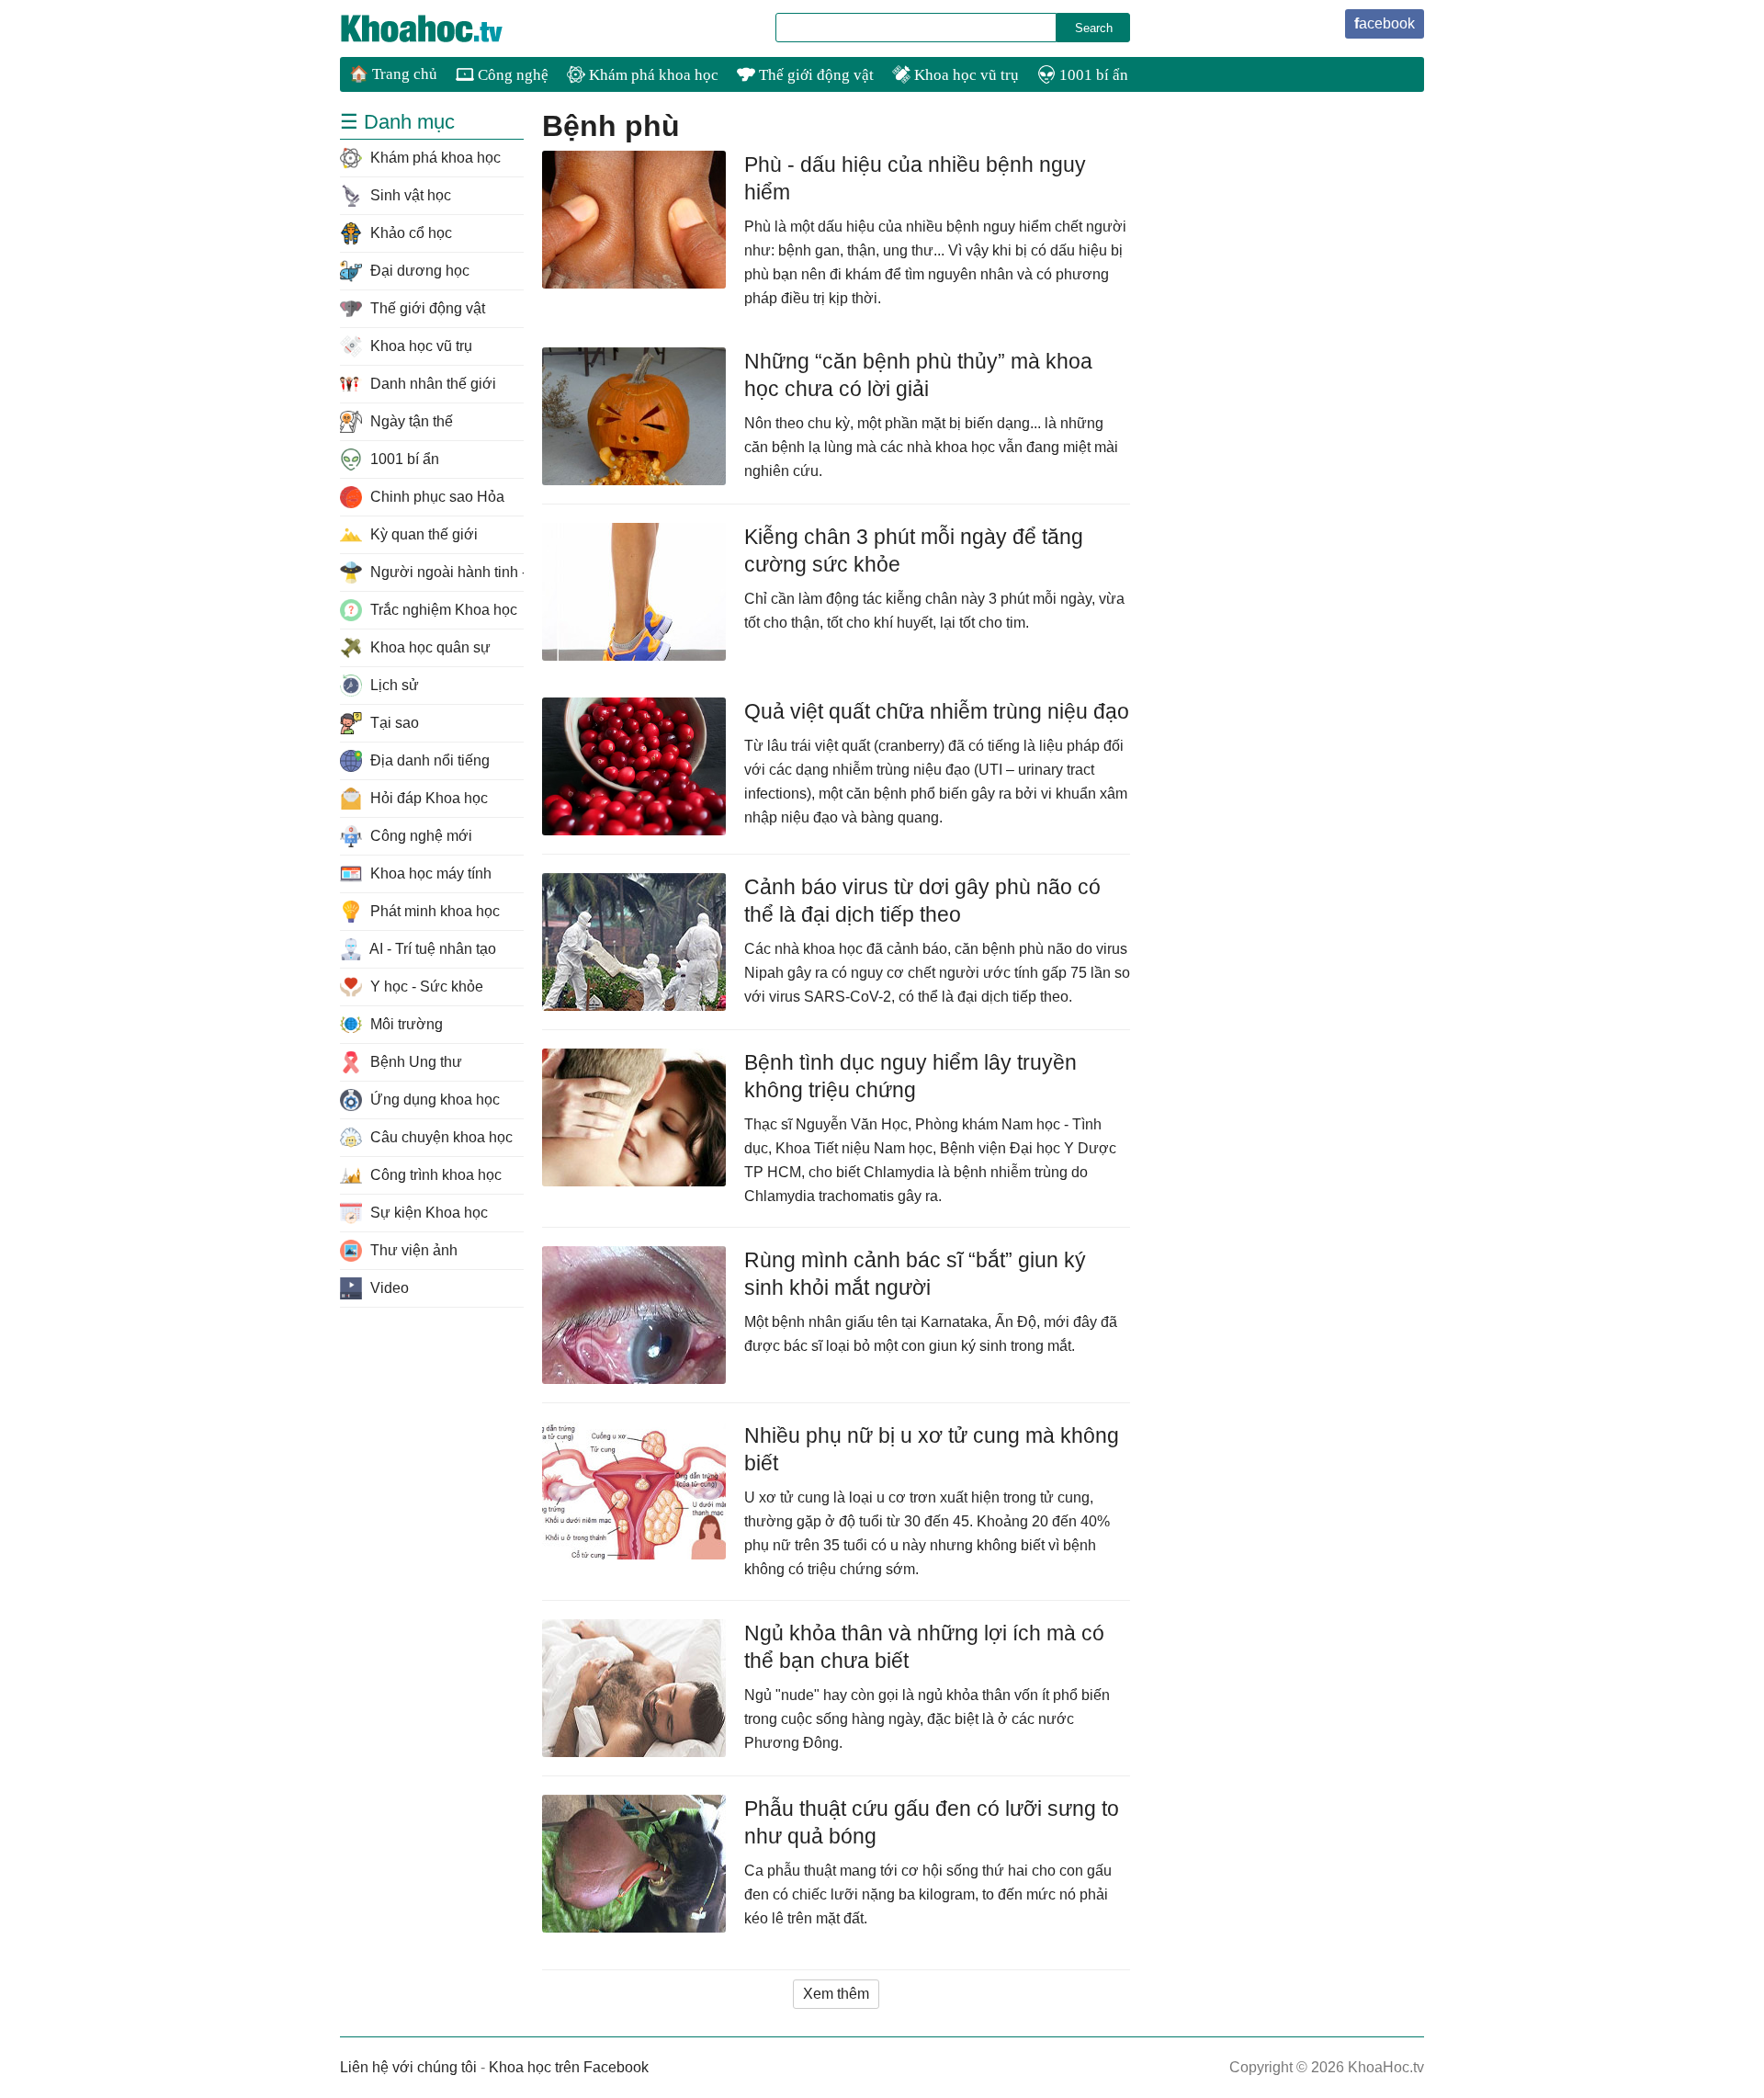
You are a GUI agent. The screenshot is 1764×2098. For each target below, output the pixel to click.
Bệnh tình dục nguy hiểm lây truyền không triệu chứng (910, 1076)
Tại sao (393, 723)
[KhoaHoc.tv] (441, 28)
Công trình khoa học (434, 1175)
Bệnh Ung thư (414, 1062)
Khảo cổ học (409, 233)
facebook (1385, 23)
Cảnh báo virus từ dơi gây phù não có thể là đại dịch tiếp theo (922, 901)
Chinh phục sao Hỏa (435, 497)
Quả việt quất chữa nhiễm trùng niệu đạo (937, 711)
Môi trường (405, 1024)
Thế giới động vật (814, 75)
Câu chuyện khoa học (440, 1137)
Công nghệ (511, 75)
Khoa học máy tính (429, 873)
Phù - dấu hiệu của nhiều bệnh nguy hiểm (915, 178)
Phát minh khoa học (433, 911)
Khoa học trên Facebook (569, 2067)
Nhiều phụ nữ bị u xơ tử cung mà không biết (932, 1449)
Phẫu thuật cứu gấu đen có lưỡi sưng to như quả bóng (932, 1822)
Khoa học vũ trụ (965, 75)
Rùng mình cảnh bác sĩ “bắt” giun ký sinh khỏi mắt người (915, 1274)
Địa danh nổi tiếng (428, 760)
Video (388, 1288)
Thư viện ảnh (412, 1250)
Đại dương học (418, 271)
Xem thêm (836, 1994)
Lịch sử (393, 685)
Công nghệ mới (419, 836)
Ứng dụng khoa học (433, 1100)
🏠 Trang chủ (393, 74)
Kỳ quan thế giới (422, 534)
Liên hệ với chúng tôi (408, 2067)
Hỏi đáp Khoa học (427, 798)
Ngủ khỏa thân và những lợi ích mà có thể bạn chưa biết (924, 1647)
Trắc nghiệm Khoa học (442, 610)
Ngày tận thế (410, 421)
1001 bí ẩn (1092, 75)
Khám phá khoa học (652, 75)
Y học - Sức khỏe (425, 987)
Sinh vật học (409, 195)
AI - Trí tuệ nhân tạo (431, 949)
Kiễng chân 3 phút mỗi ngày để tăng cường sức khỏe (914, 550)
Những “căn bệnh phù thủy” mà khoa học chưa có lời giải (918, 375)
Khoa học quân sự (429, 647)
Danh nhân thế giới (431, 384)
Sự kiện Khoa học (427, 1213)
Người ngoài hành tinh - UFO (445, 572)
